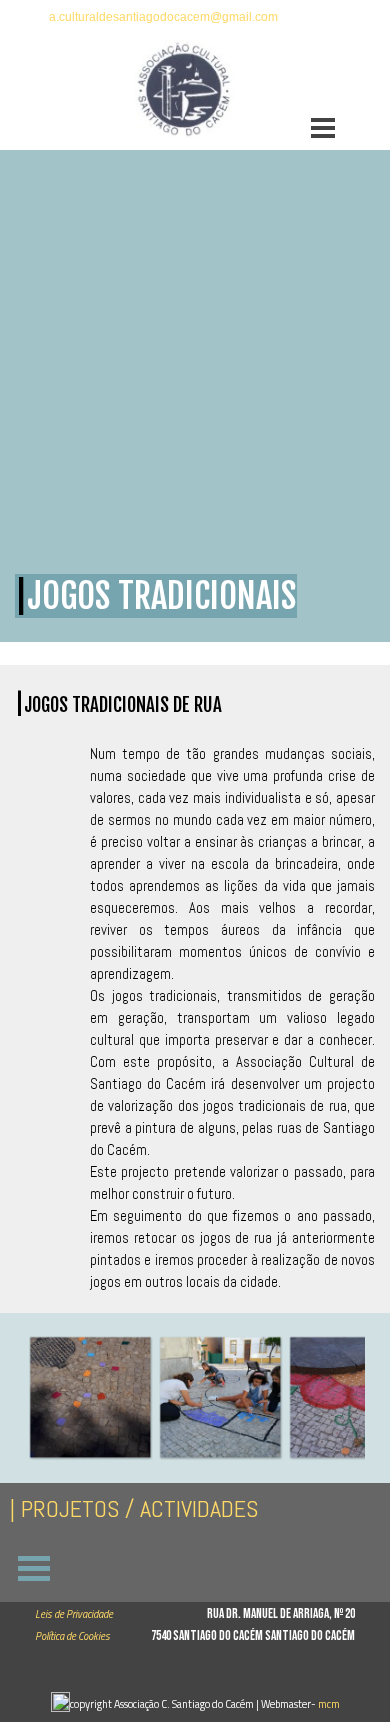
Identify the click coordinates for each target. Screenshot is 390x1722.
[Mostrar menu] (323, 128)
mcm (329, 1704)
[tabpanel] (194, 16)
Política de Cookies (72, 1636)
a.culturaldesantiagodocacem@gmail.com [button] (163, 17)
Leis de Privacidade (74, 1614)
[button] (90, 1398)
